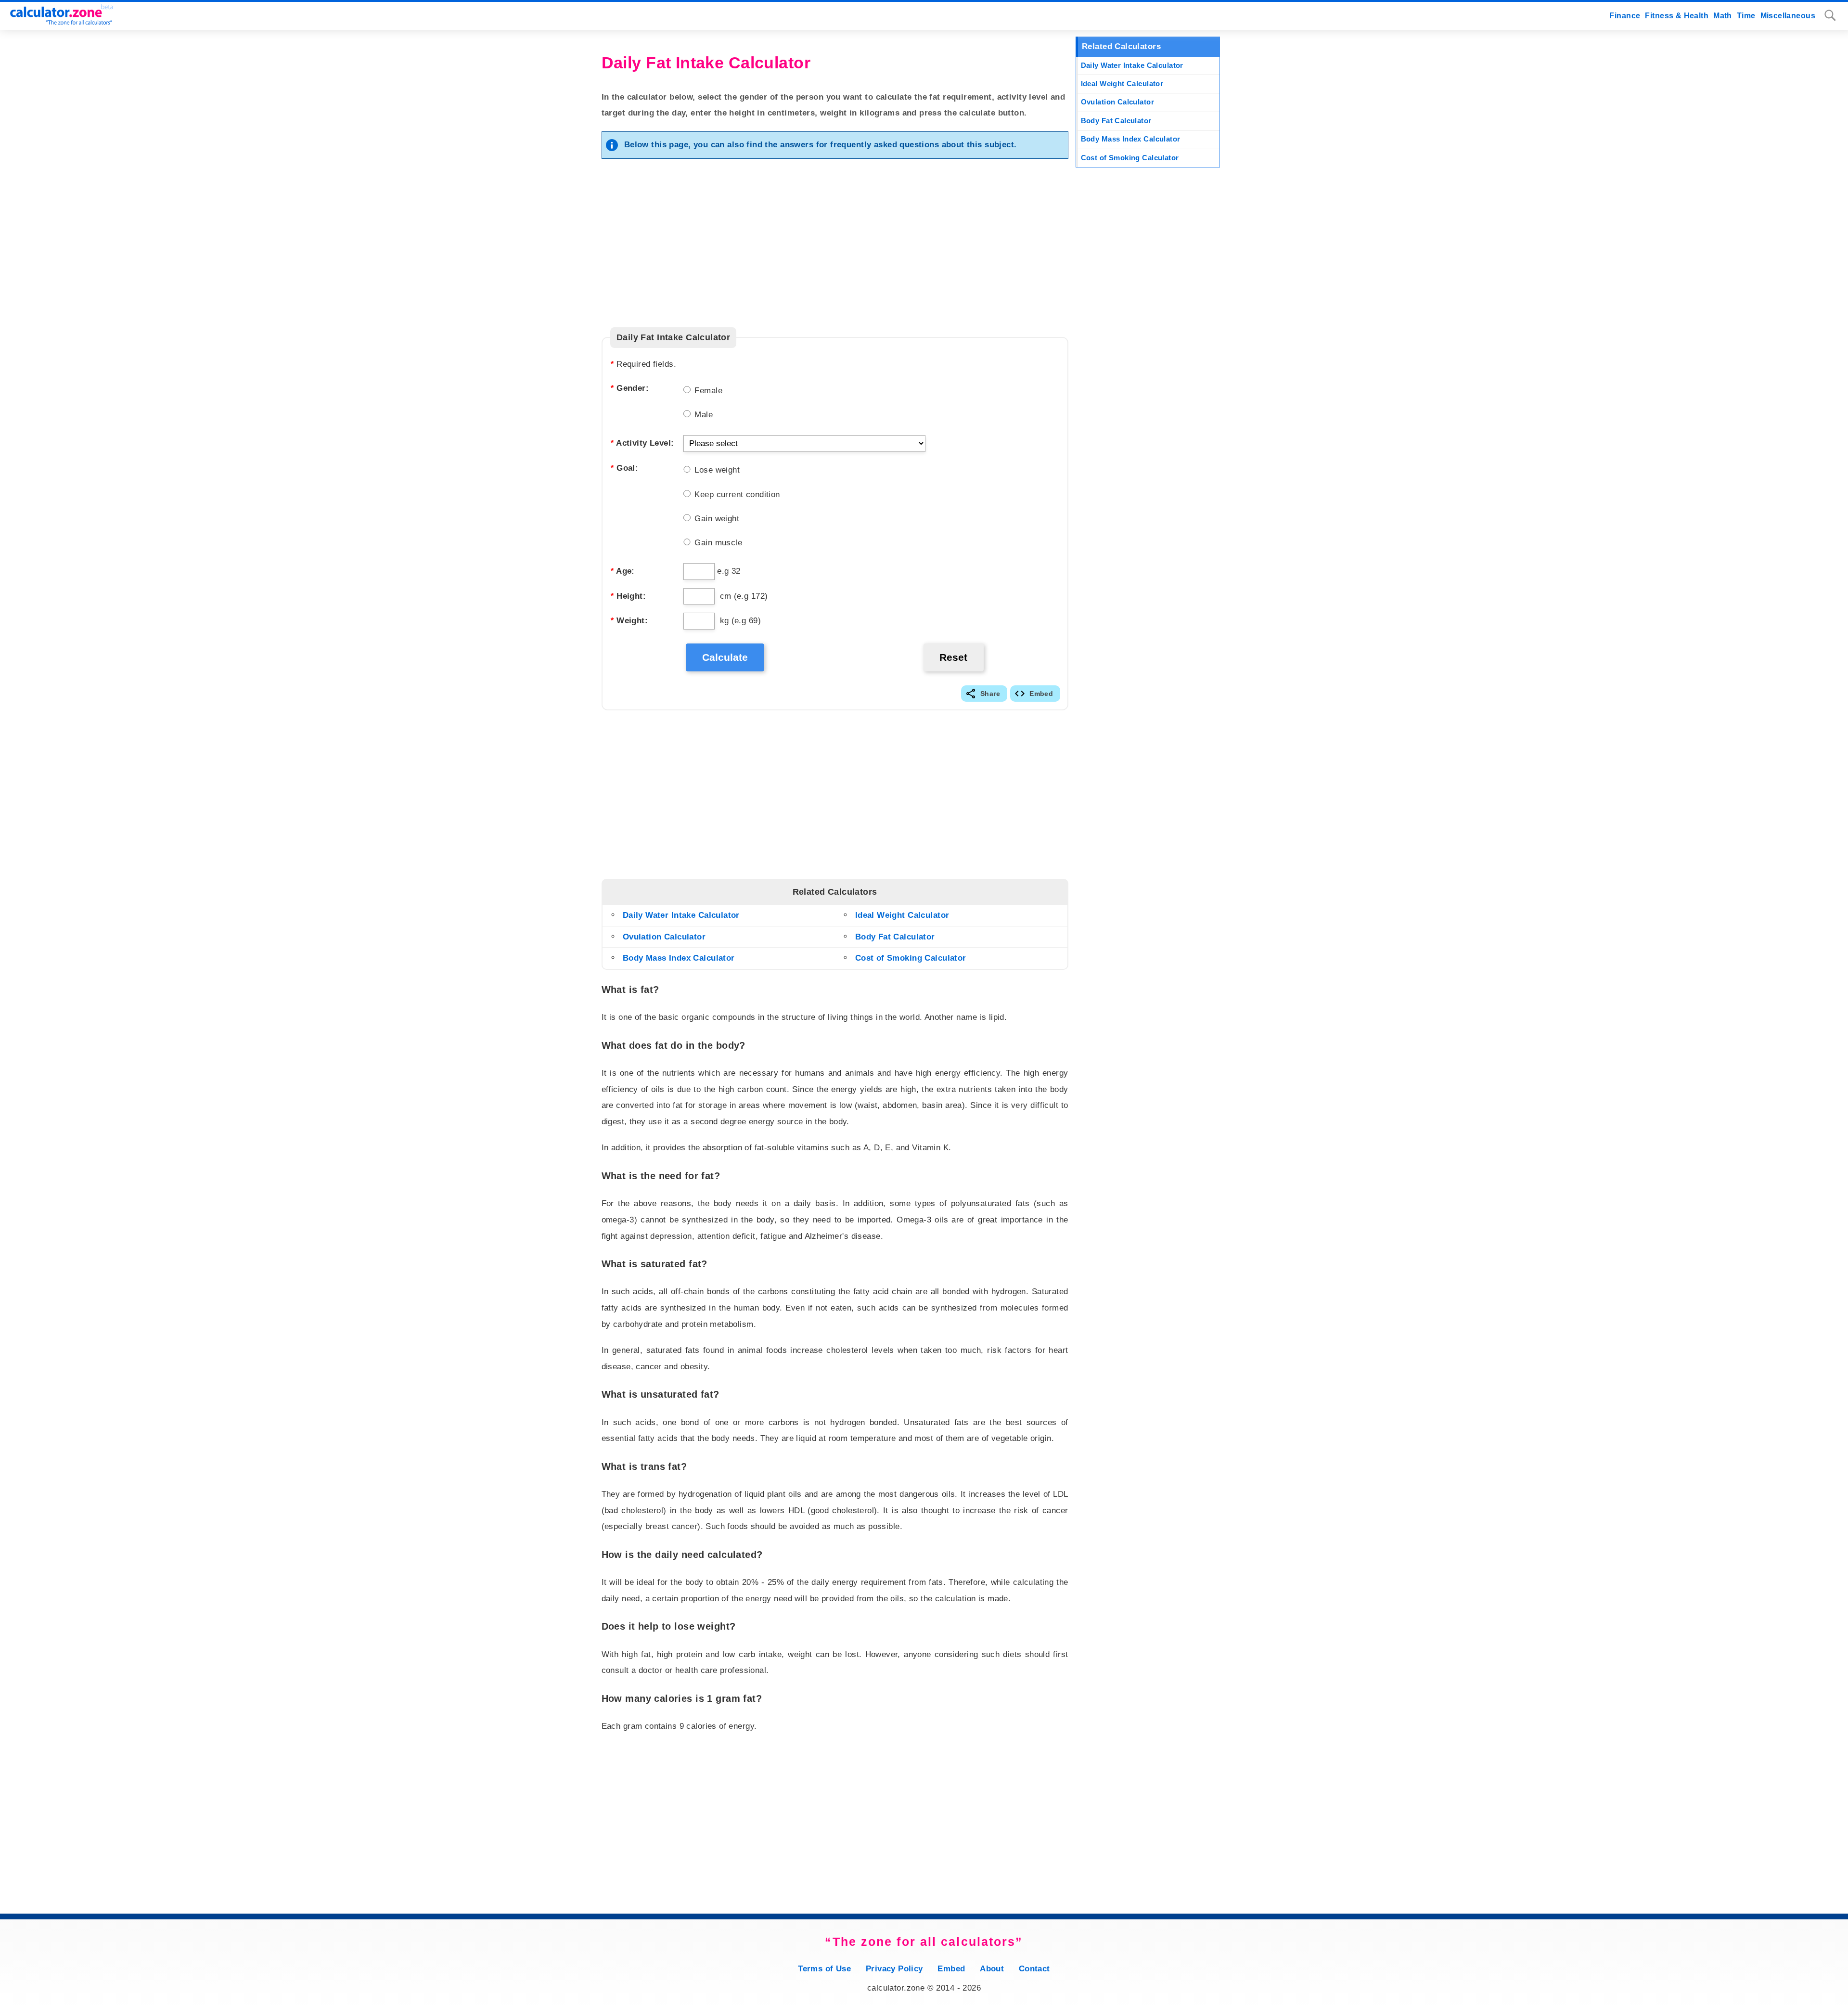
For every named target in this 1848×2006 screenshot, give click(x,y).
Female (707, 391)
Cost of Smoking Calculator (911, 958)
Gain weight (716, 519)
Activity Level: (642, 443)
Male (702, 415)
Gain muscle (717, 543)
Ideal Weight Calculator (902, 915)
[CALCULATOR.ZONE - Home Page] (58, 22)
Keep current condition (736, 495)
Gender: (629, 388)
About (992, 1969)
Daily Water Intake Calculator (681, 915)
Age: (622, 571)
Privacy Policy (894, 1969)
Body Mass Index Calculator (679, 958)
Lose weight (716, 470)
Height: (628, 596)
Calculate (725, 657)
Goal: (624, 468)
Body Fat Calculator (895, 937)
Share (990, 694)
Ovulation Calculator (664, 937)
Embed (1041, 694)
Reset (953, 657)
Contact (1034, 1969)
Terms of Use (824, 1969)
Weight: (629, 621)
